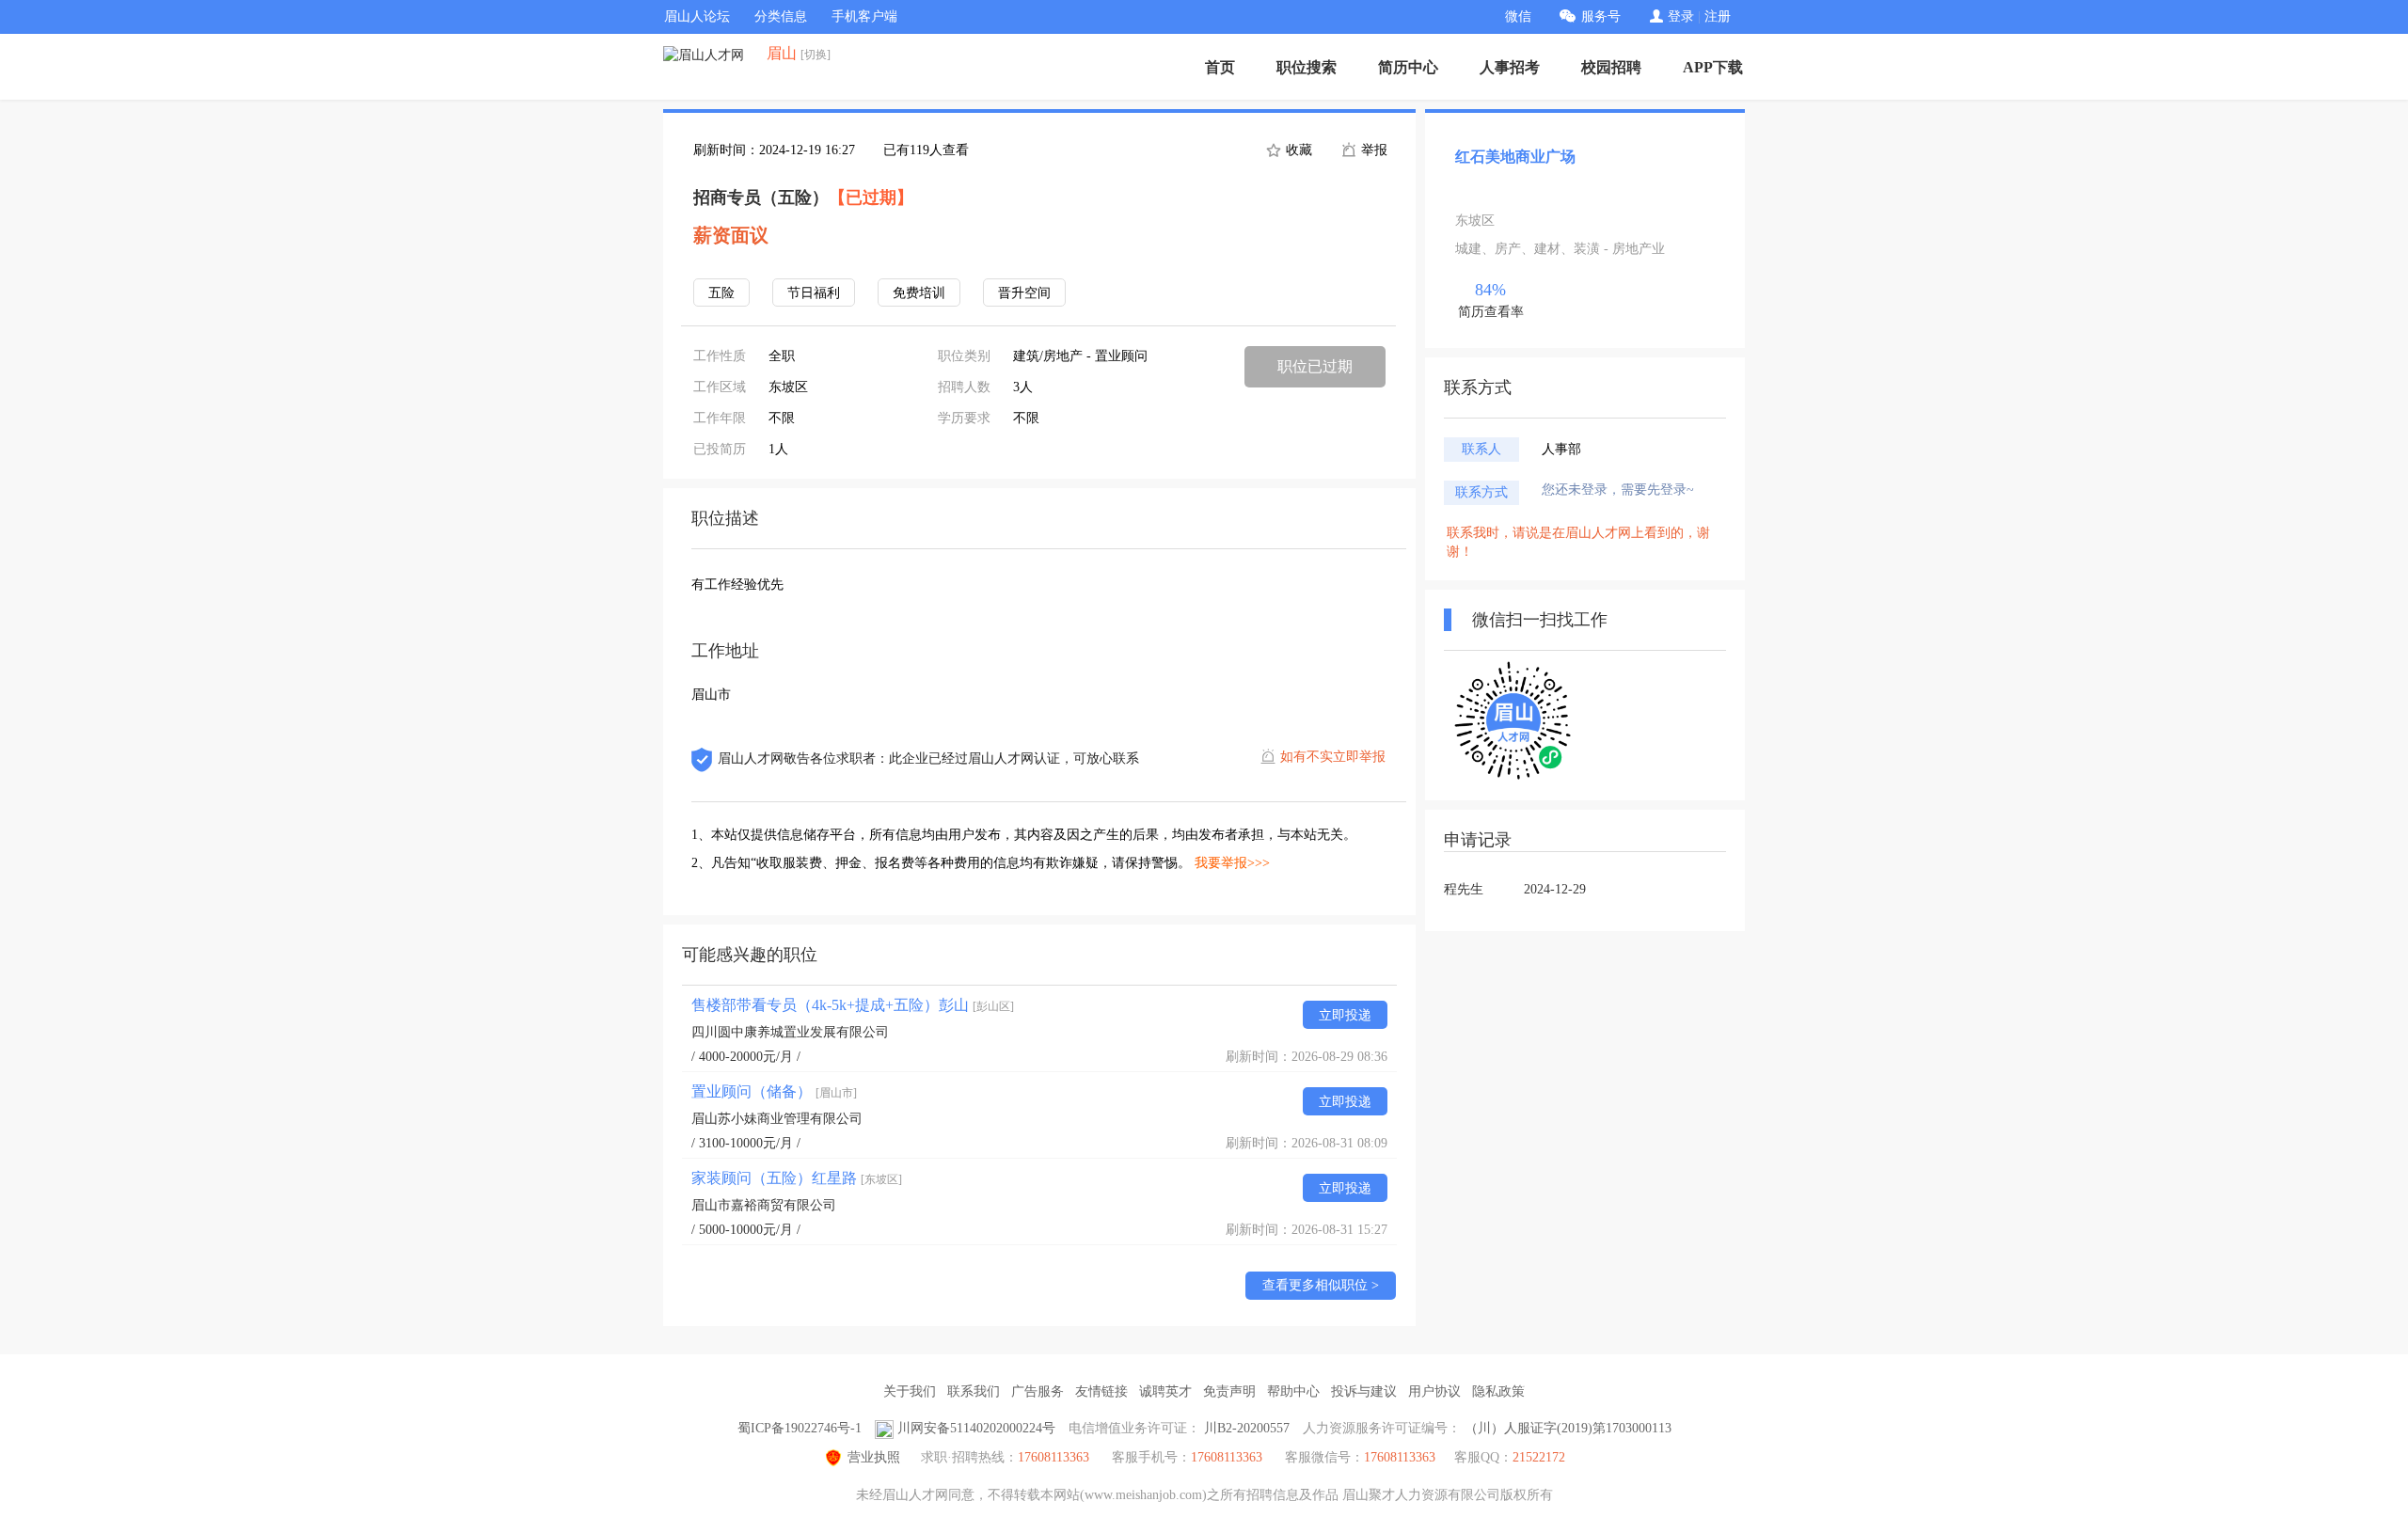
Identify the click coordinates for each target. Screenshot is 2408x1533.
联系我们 (974, 1391)
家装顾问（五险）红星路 (797, 1178)
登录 (1681, 16)
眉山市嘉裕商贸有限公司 (764, 1205)
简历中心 (1408, 67)
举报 (1372, 150)
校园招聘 (1611, 67)
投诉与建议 (1364, 1391)
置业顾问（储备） (774, 1091)
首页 (1220, 67)
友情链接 (1101, 1391)
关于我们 (910, 1391)
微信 (1518, 16)
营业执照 (874, 1457)
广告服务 (1038, 1391)
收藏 (1297, 150)
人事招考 (1510, 67)
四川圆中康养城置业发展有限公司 (790, 1032)
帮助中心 (1293, 1391)
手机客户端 (864, 16)
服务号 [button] (1601, 16)
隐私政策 (1498, 1391)
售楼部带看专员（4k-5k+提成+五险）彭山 (853, 1005)
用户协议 (1434, 1391)
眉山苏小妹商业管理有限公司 (777, 1119)
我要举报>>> (1232, 863)
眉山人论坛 (697, 16)
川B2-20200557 (1247, 1428)
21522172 (1539, 1457)
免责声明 (1229, 1391)
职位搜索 (1307, 67)
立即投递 (1345, 1015)
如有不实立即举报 (1333, 757)
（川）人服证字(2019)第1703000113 (1568, 1428)
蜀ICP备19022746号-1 (800, 1428)
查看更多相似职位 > (1321, 1285)
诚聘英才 (1165, 1391)
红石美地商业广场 (1515, 157)
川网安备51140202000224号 (976, 1428)
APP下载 (1713, 67)
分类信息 (781, 16)
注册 (1718, 16)
